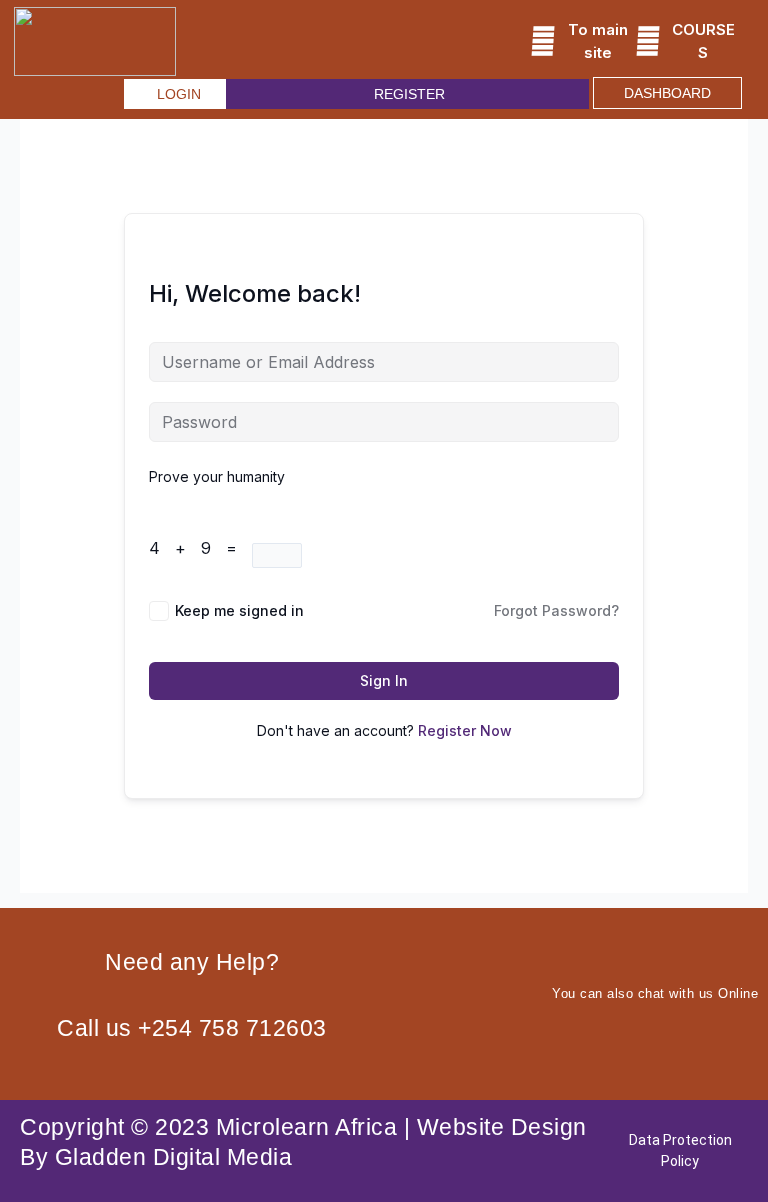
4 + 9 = (200, 548)
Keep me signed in (239, 610)
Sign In (384, 680)
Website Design (502, 1127)
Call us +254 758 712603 (192, 1028)
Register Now (465, 730)
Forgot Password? (556, 610)
